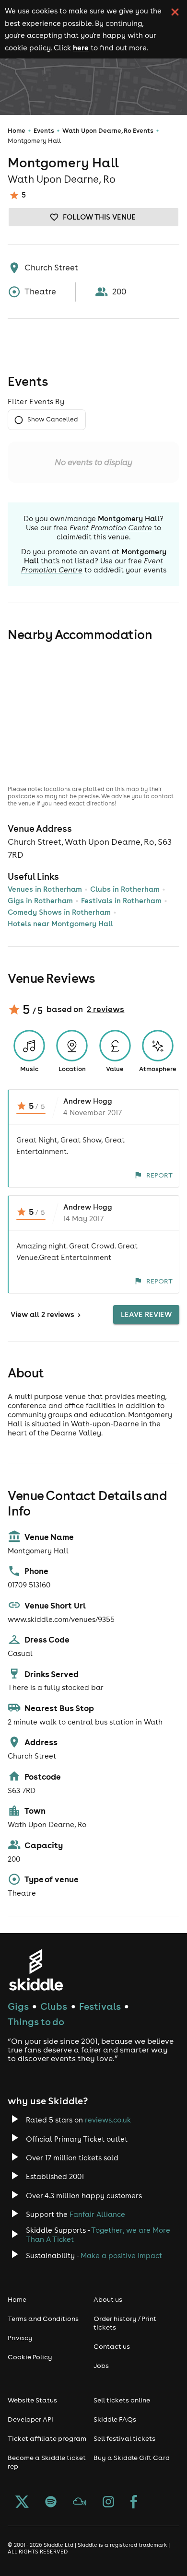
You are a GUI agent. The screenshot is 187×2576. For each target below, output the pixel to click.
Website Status (32, 2400)
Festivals (100, 2006)
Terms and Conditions (43, 2319)
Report (159, 1175)
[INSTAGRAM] (108, 2503)
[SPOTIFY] (51, 2503)
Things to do (36, 2022)
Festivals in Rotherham (121, 901)
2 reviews (105, 1009)
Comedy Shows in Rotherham (59, 912)
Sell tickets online (122, 2400)
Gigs (18, 2006)
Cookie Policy (30, 2357)
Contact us (112, 2346)
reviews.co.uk (108, 2120)
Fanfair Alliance (97, 2214)
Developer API (30, 2419)
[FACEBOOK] (134, 2503)
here (81, 47)
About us (108, 2299)
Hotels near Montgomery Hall (60, 924)
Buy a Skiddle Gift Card (132, 2458)
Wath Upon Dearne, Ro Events (108, 131)
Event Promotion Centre (111, 528)
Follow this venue (99, 217)
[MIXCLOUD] (80, 2503)
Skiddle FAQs (115, 2419)
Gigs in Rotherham (40, 901)
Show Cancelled (53, 419)
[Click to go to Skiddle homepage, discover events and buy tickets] (36, 1970)
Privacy (20, 2338)
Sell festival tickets (124, 2438)
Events (44, 131)
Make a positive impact (121, 2255)
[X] (22, 2503)
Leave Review (146, 1314)
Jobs (101, 2366)
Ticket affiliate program (47, 2438)
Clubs (54, 2006)
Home (17, 131)
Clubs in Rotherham (125, 889)
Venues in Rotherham (45, 889)
